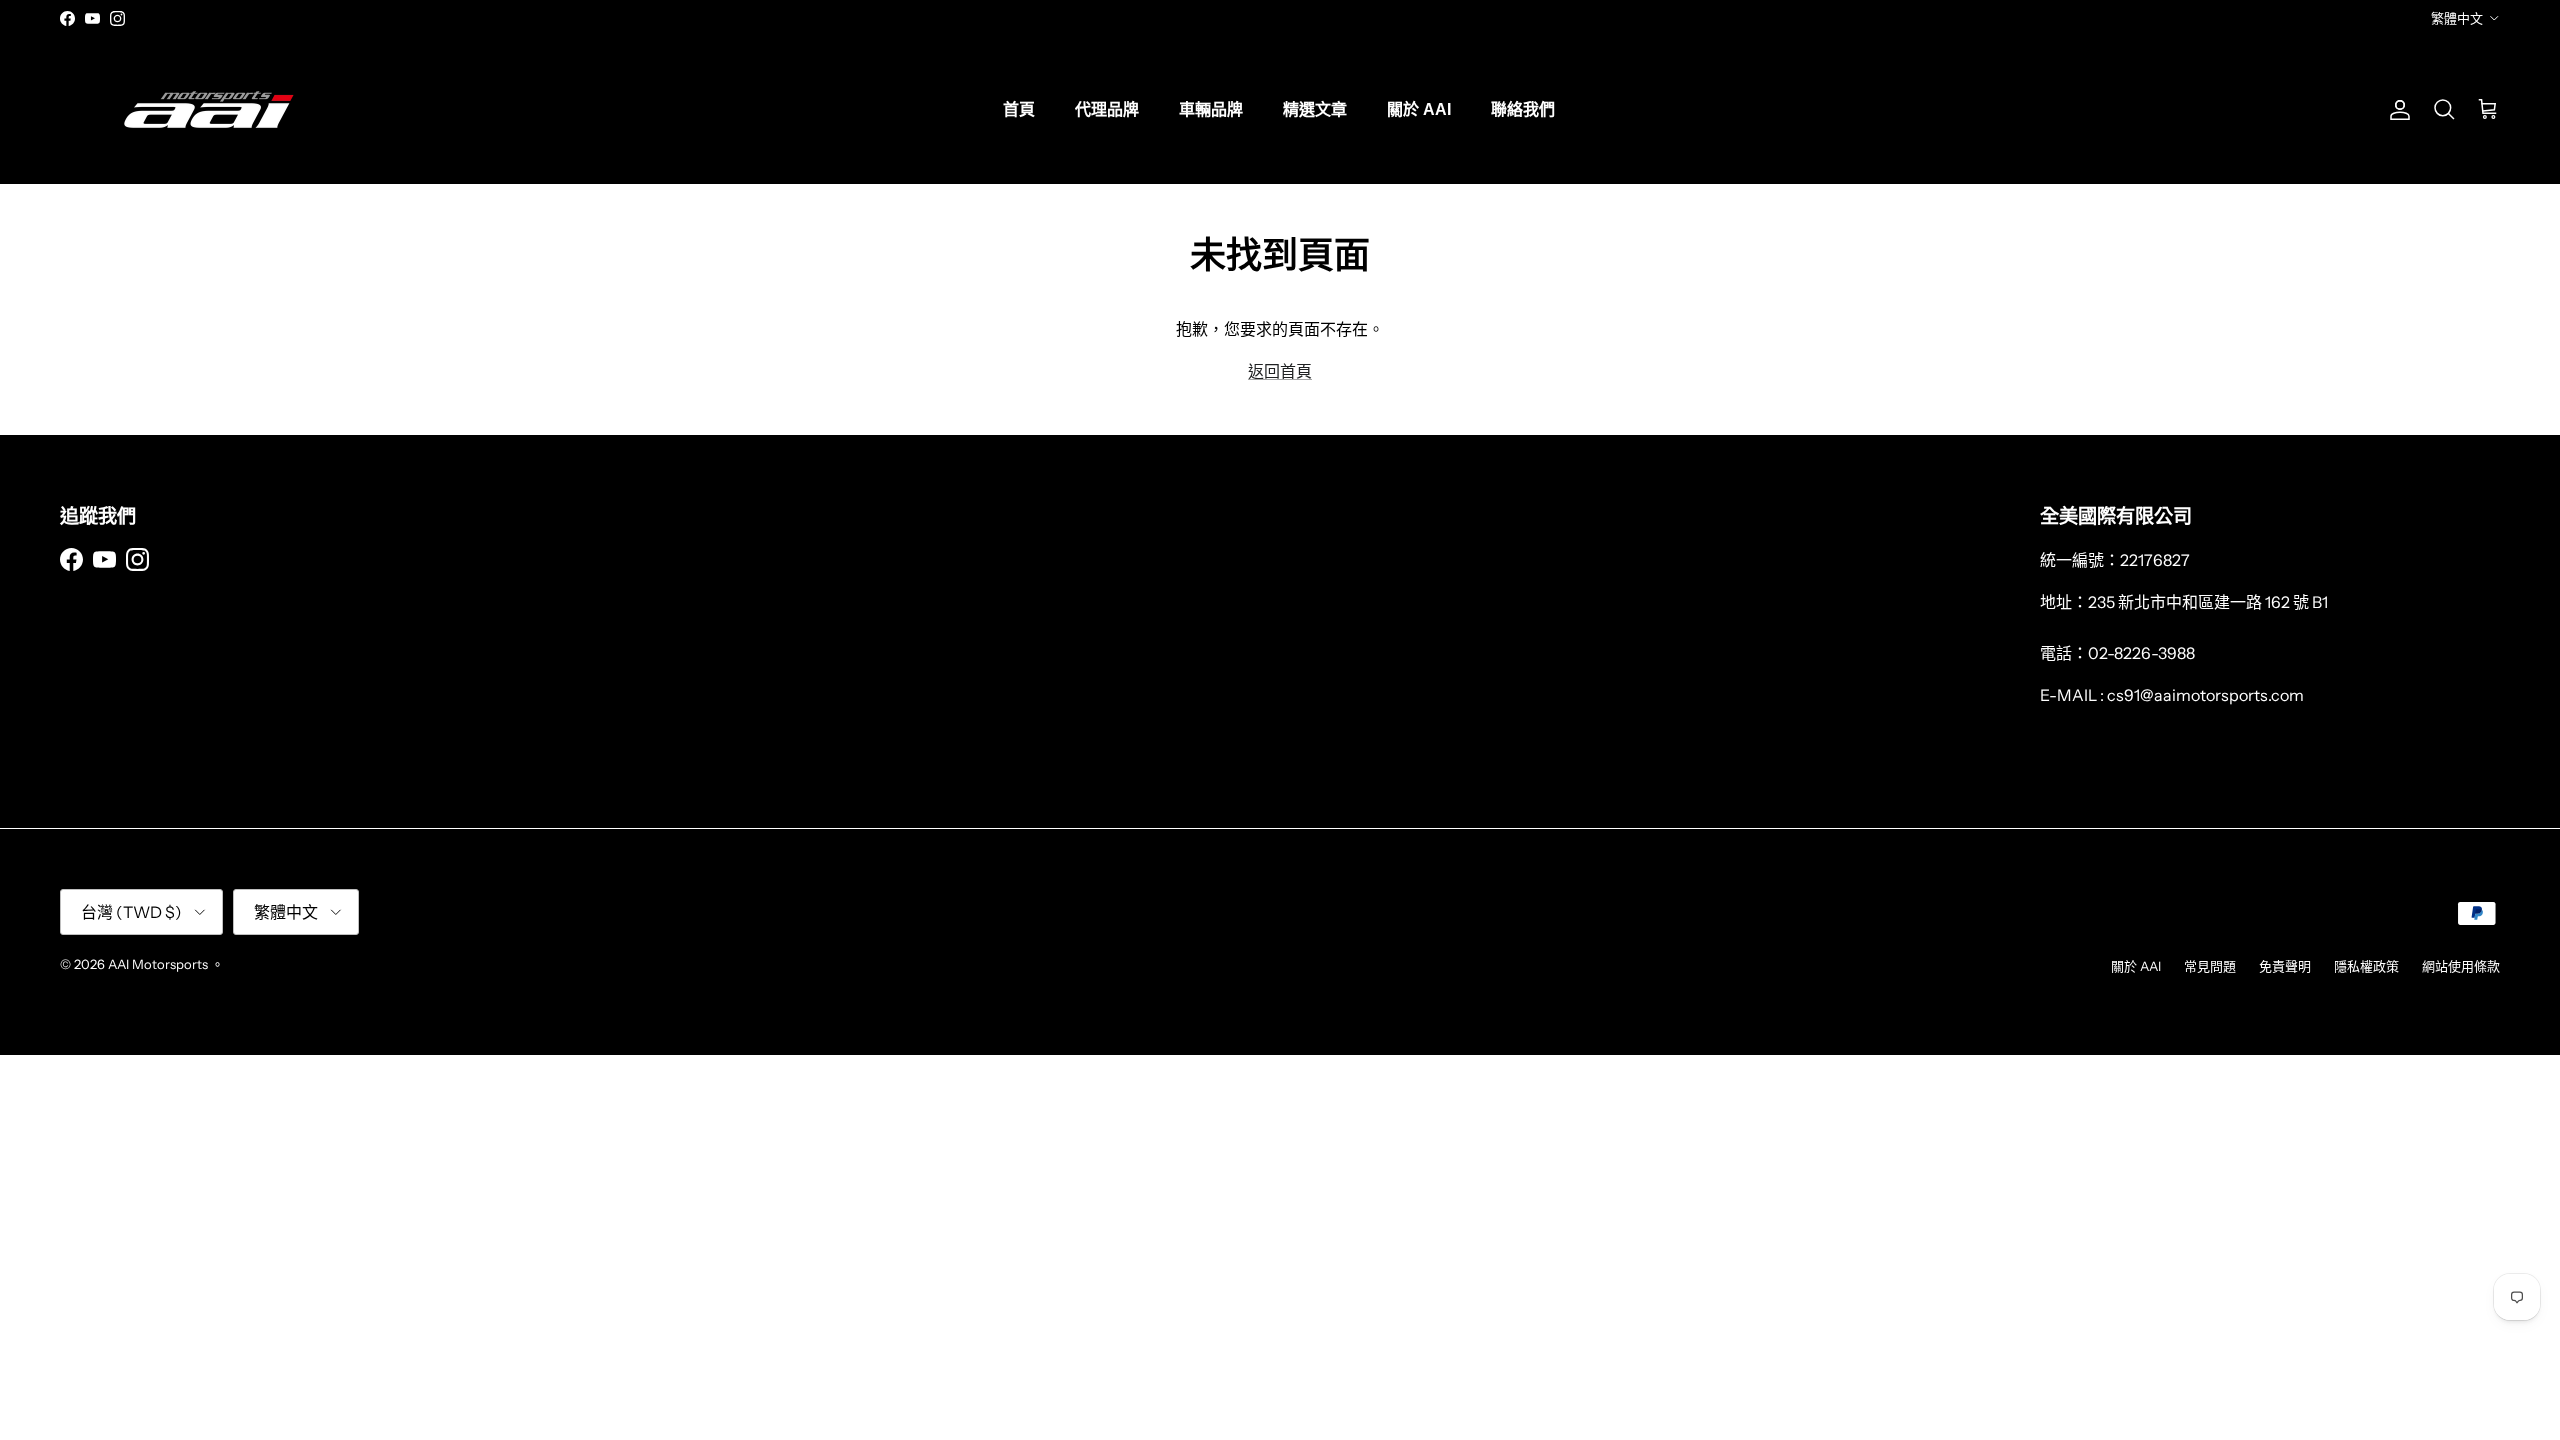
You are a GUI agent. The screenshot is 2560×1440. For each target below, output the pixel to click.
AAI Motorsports (158, 964)
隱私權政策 (2366, 966)
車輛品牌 (1211, 109)
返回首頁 (1280, 371)
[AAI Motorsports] (210, 109)
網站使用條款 (2461, 966)
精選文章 (1315, 109)
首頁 (1019, 109)
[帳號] (2396, 110)
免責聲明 (2285, 966)
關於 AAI (1419, 109)
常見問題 (2210, 966)
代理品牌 (1107, 109)
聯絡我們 (1523, 109)
